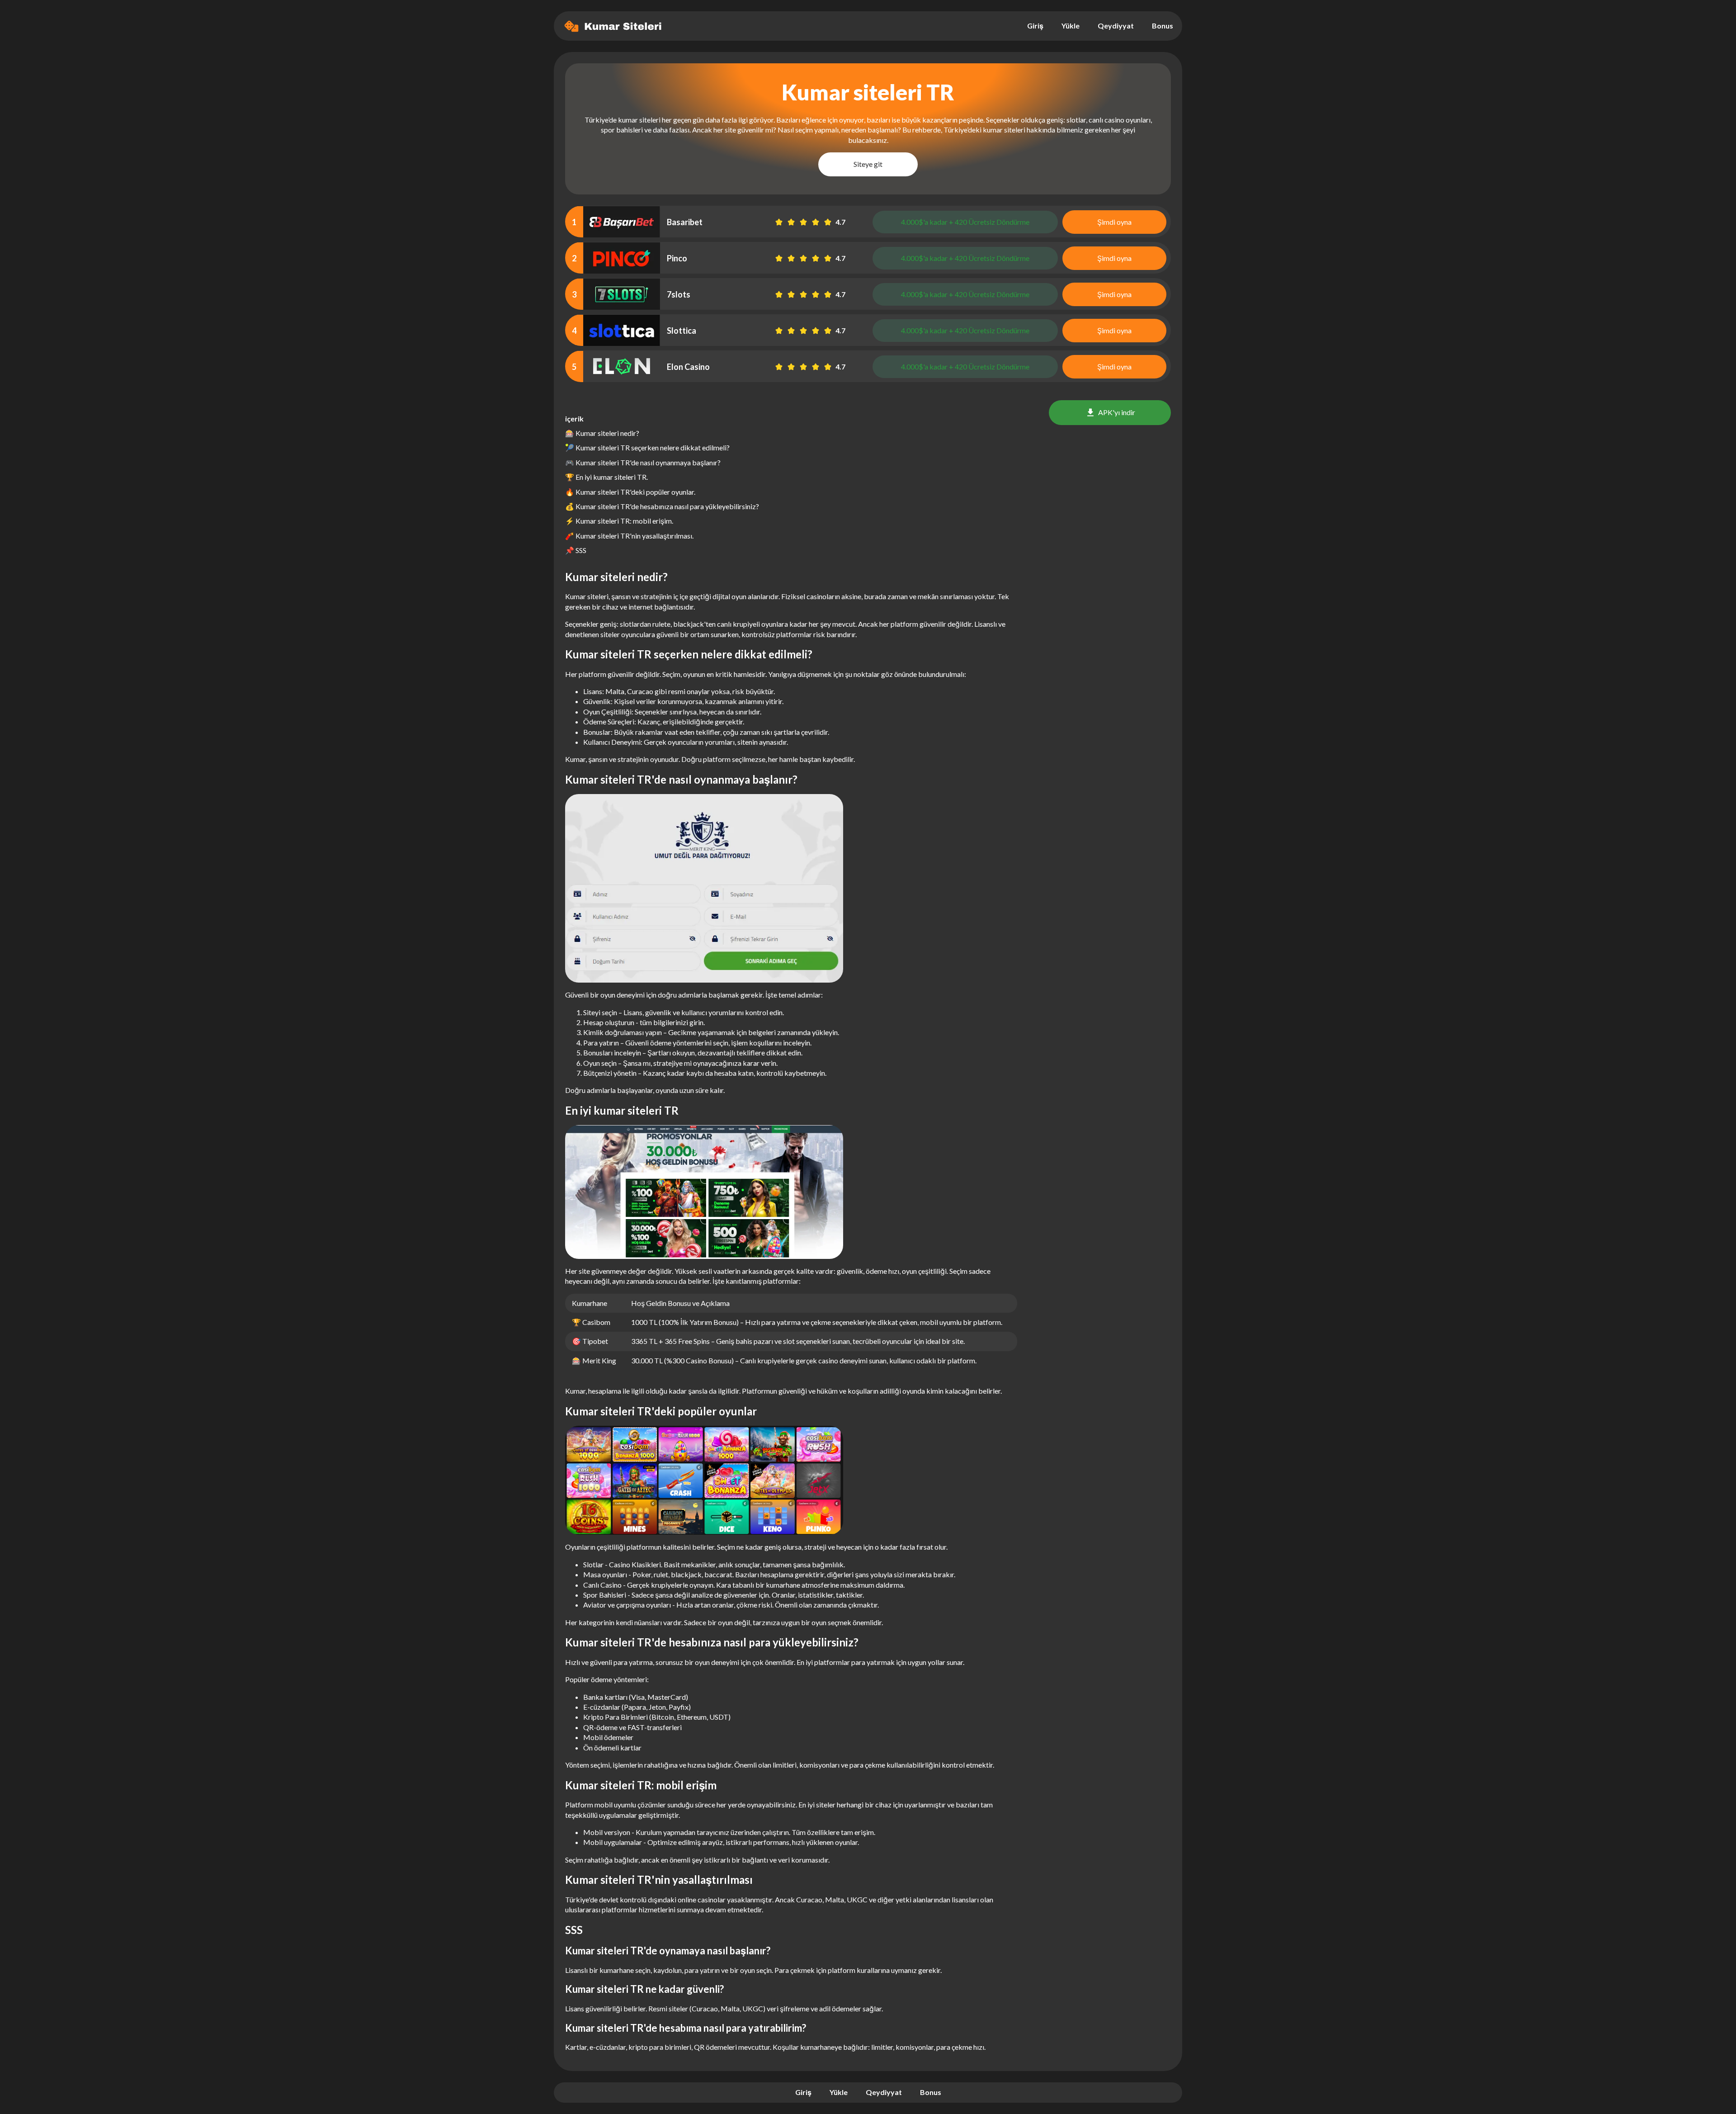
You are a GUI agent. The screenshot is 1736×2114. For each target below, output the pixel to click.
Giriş (1035, 26)
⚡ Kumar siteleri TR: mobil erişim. (619, 521)
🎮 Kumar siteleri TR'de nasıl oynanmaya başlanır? (643, 462)
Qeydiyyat (1116, 26)
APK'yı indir (1117, 412)
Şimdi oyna (1114, 222)
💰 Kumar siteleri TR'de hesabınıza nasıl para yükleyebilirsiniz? (662, 506)
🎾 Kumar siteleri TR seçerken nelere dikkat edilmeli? (647, 447)
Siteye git (868, 164)
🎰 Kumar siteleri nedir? (602, 433)
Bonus (1163, 26)
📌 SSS (576, 550)
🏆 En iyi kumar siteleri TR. (606, 477)
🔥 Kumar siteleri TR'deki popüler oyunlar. (630, 492)
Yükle (1071, 26)
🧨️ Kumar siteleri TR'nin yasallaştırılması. (629, 536)
